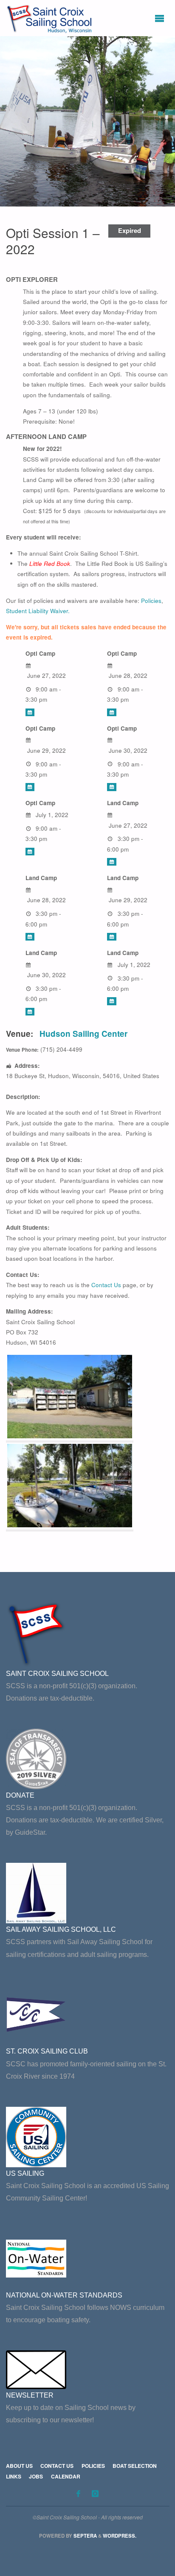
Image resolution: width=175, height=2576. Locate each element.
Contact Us (106, 1285)
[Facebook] (78, 2493)
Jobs (36, 2476)
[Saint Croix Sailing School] (51, 18)
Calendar (66, 2476)
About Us (19, 2466)
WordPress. (120, 2536)
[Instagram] (95, 2493)
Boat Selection (135, 2466)
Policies (151, 601)
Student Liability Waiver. (38, 611)
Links (14, 2476)
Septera (85, 2536)
